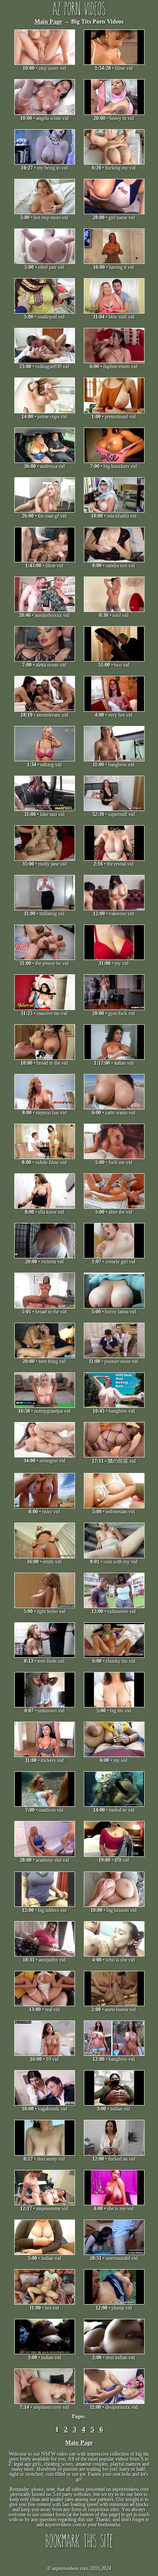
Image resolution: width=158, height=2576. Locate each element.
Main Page (48, 22)
